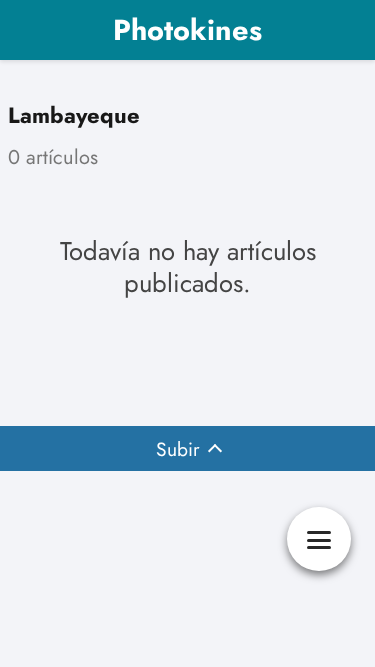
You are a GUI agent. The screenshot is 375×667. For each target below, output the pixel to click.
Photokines (187, 30)
